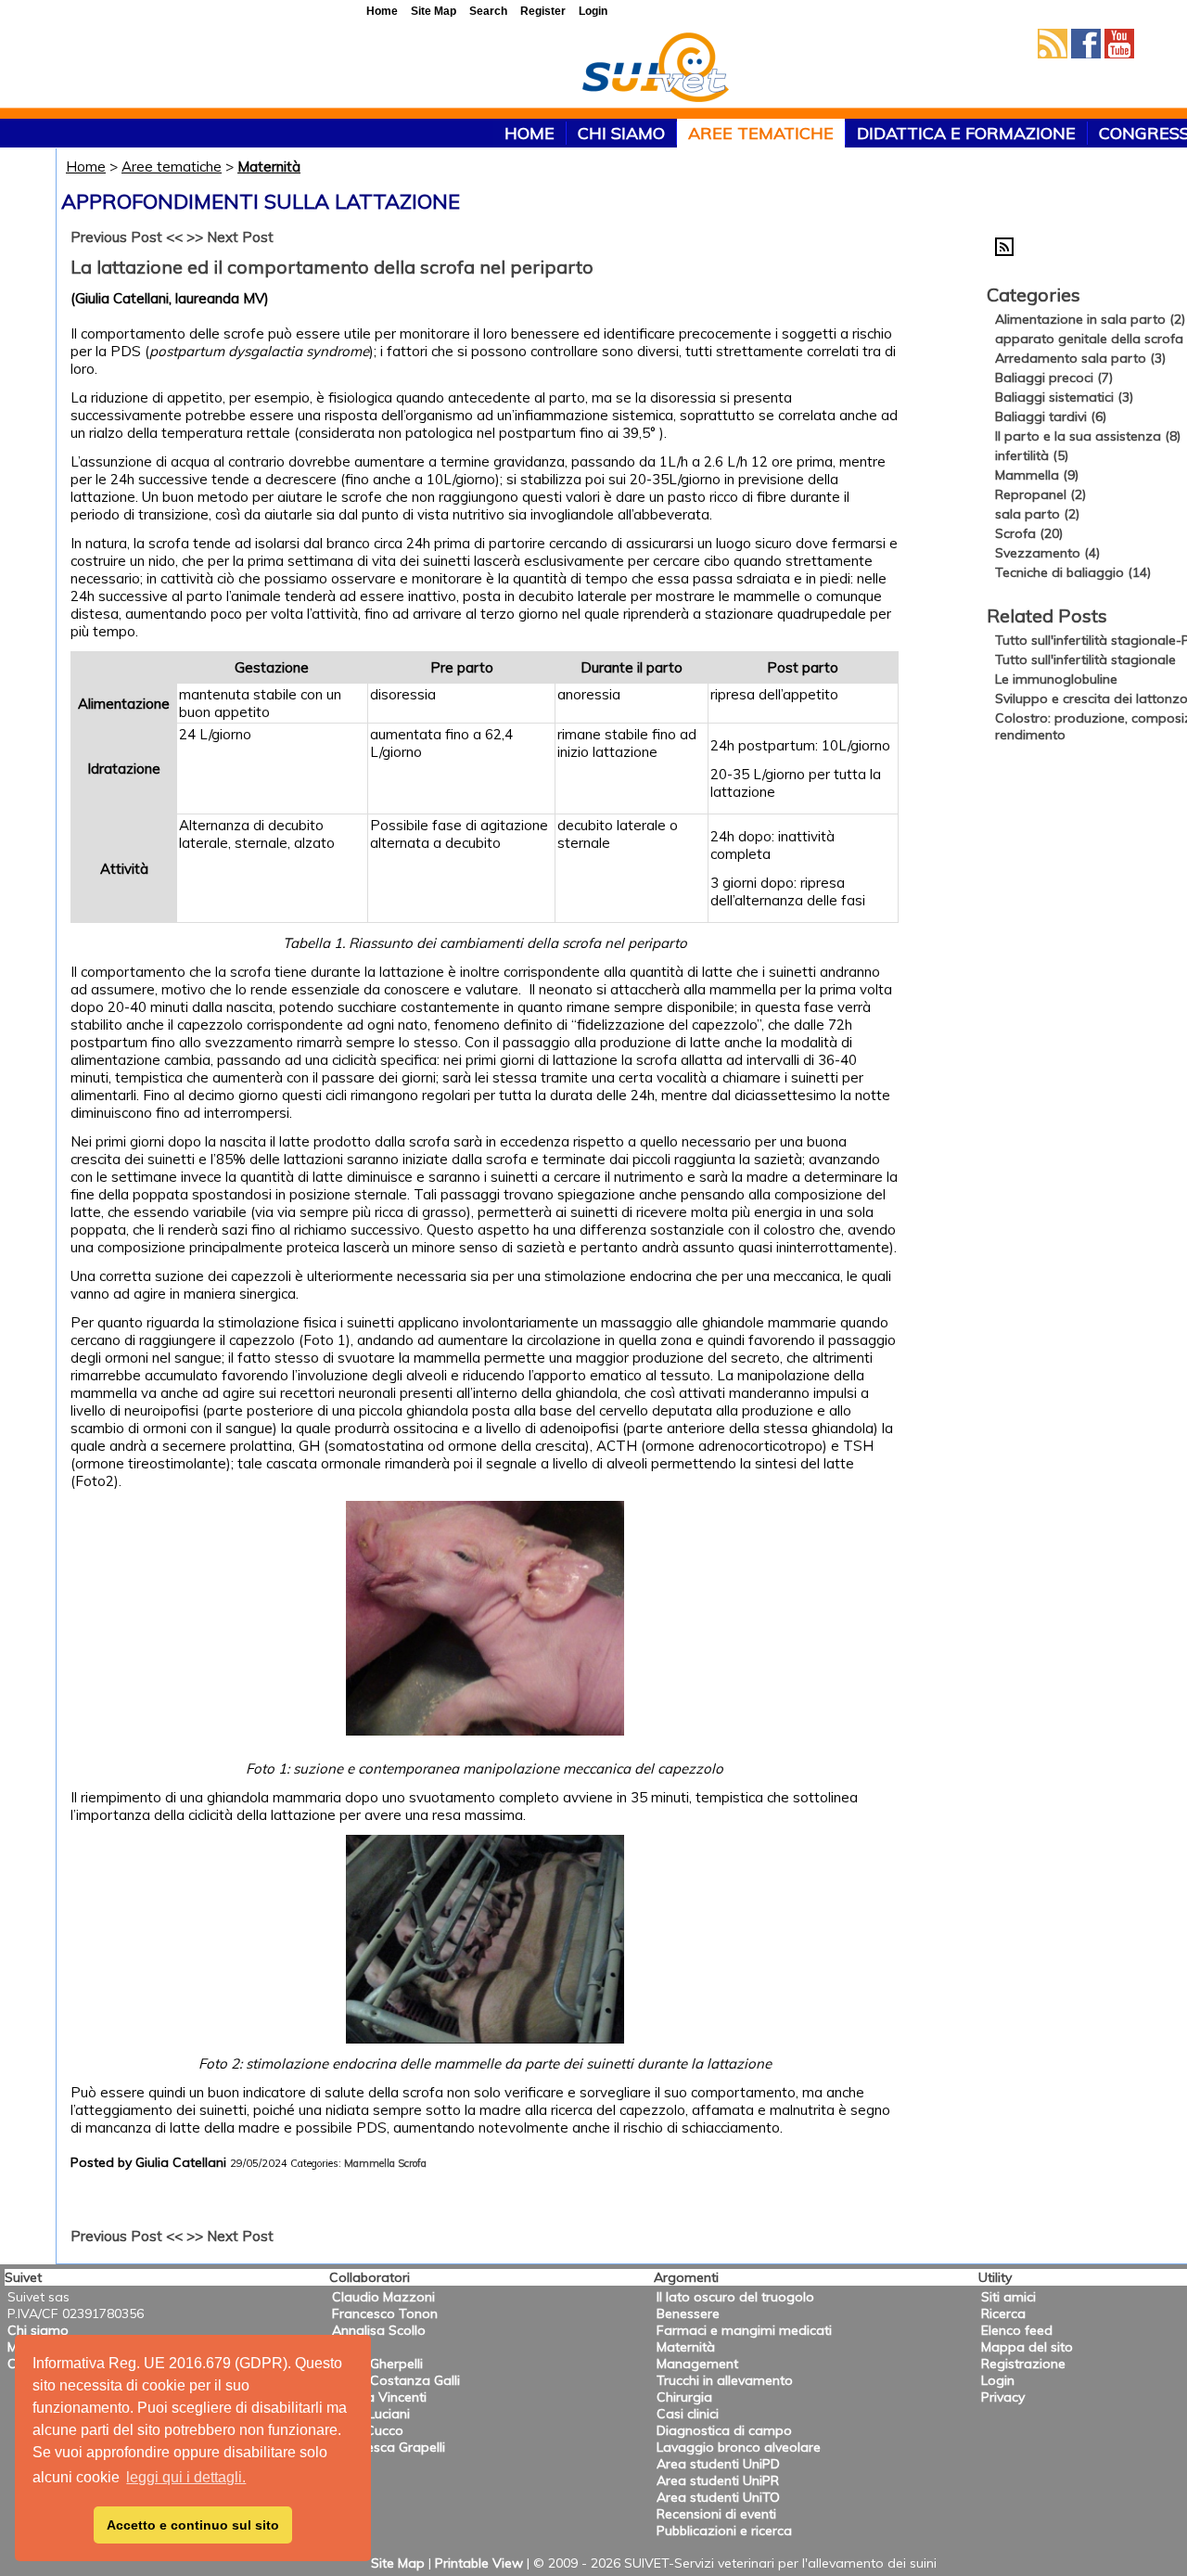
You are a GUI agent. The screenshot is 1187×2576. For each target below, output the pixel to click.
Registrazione (1023, 2364)
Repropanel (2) (1040, 494)
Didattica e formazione (966, 133)
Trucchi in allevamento (725, 2380)
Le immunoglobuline (1056, 679)
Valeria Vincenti (379, 2397)
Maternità (269, 167)
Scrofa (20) (1029, 533)
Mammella (370, 2163)
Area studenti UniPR (718, 2480)
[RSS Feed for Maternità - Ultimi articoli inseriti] (1004, 251)
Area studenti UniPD (718, 2464)
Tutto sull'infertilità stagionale (1085, 660)
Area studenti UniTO (718, 2497)
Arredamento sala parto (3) (1080, 358)
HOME (530, 133)
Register (543, 11)
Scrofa (412, 2163)
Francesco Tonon (385, 2313)
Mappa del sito (1027, 2347)
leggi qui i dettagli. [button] (186, 2477)
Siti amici (1008, 2297)
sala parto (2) (1037, 514)
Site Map (398, 2563)
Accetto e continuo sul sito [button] (193, 2525)
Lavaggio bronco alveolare (739, 2447)
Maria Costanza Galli (396, 2380)
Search (488, 11)
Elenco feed (1017, 2330)
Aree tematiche (761, 133)
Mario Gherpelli (377, 2364)
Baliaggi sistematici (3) (1064, 397)
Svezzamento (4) (1047, 553)
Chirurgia (684, 2397)
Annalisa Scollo (379, 2330)
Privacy (1003, 2397)
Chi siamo (621, 133)
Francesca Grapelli (389, 2447)
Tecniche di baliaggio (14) (1073, 572)
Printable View (479, 2563)
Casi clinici (688, 2414)
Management (697, 2364)
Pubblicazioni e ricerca (724, 2531)
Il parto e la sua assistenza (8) (1088, 436)
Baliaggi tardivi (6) (1051, 417)
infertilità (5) (1032, 455)
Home (86, 167)
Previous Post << (127, 237)
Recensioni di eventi (716, 2514)
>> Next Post (230, 237)
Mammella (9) (1037, 475)
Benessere (688, 2313)
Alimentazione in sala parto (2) (1090, 319)
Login (998, 2380)
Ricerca (1003, 2313)
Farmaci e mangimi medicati (744, 2330)
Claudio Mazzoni (383, 2297)
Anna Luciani (371, 2414)
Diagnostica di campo (724, 2430)
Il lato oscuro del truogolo (735, 2297)
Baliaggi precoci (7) (1054, 378)
